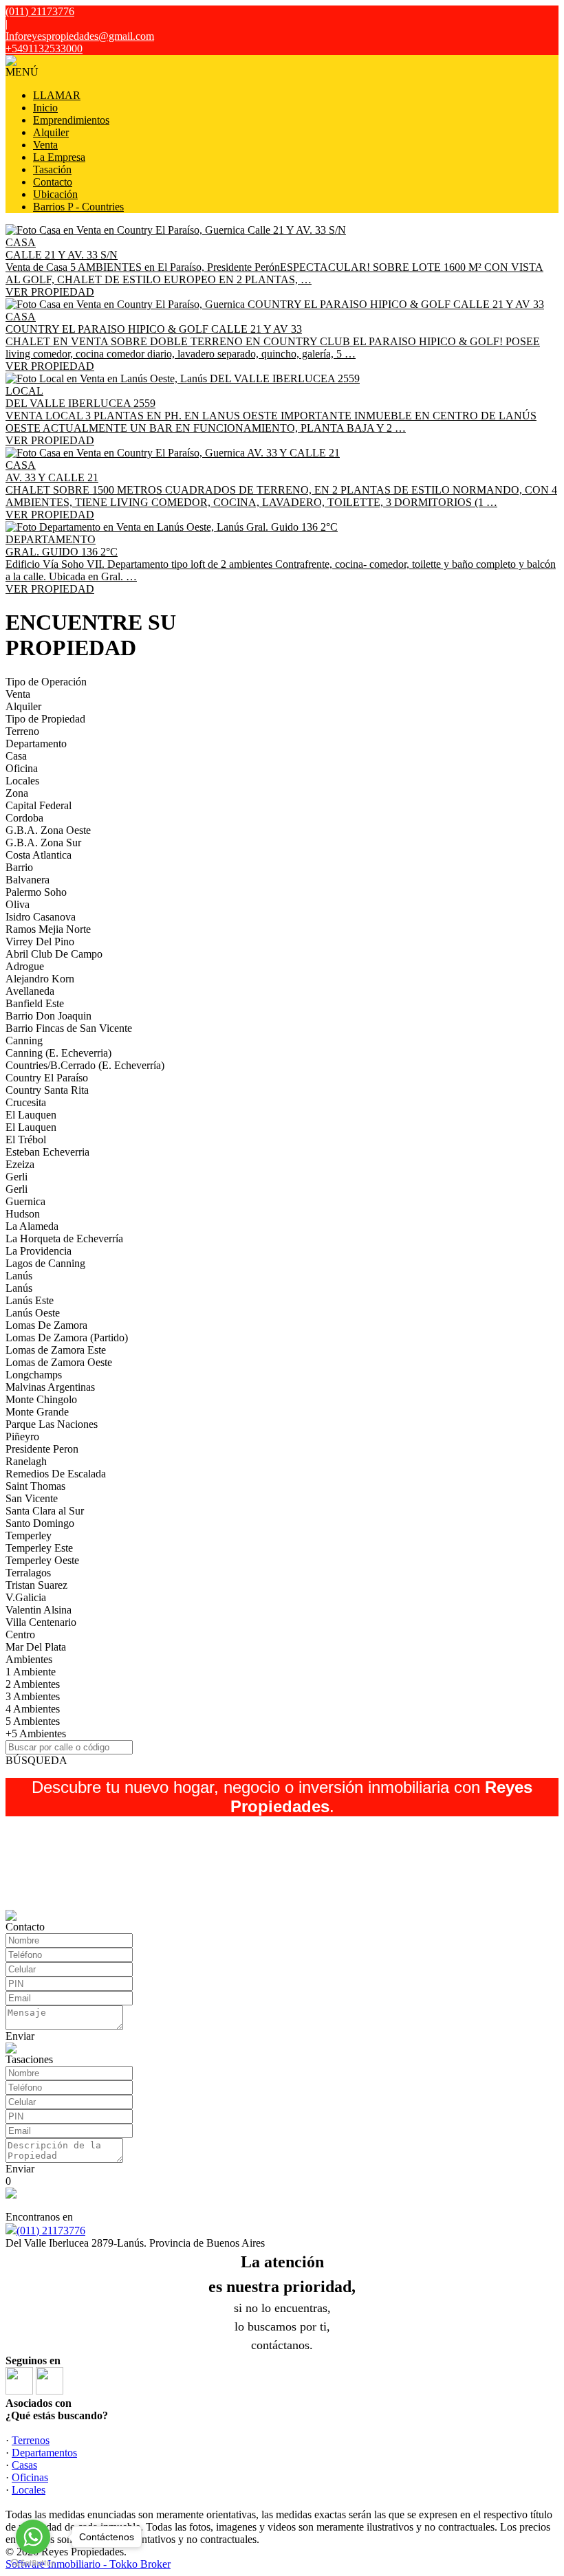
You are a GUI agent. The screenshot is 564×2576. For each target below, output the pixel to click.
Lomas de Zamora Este (56, 1350)
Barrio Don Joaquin (48, 1016)
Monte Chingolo (41, 1399)
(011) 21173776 (51, 2231)
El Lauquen (31, 1115)
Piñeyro (22, 1436)
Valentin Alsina (39, 1610)
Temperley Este (39, 1548)
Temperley (29, 1535)
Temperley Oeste (42, 1560)
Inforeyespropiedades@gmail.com (80, 36)
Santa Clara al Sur (45, 1511)
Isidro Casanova (41, 917)
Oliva (18, 904)
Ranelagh (26, 1461)
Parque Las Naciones (52, 1424)
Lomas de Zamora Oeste (59, 1362)
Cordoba (24, 818)
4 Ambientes (33, 1709)
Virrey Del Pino (40, 942)
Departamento (36, 744)
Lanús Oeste (33, 1313)
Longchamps (34, 1375)
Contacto (53, 182)
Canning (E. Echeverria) (58, 1053)
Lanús (19, 1276)
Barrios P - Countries (78, 207)
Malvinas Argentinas (50, 1387)
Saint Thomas (35, 1486)
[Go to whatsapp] (33, 2537)
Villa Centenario (41, 1622)
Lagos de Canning (45, 1263)
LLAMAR (57, 95)
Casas (24, 2465)
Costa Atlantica (39, 855)
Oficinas (30, 2477)
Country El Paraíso (47, 1078)
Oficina (22, 768)
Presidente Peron (42, 1449)
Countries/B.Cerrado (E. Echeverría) (85, 1065)
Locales (22, 781)
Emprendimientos (71, 120)
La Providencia (39, 1251)
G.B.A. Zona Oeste (48, 830)
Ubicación (55, 194)
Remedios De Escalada (56, 1474)
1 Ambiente (31, 1672)
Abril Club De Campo (54, 954)
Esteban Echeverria (47, 1152)
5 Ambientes (33, 1721)
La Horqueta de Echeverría (64, 1239)
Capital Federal (39, 805)
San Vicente (32, 1498)
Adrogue (25, 966)
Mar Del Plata (36, 1647)
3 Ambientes (33, 1696)
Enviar (20, 2036)
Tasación (52, 169)
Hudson (23, 1214)
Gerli (17, 1177)
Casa (16, 756)
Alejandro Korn (40, 979)
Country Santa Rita (47, 1090)
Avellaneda (30, 991)
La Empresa (59, 157)
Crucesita (26, 1102)
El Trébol (26, 1140)
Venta (45, 145)
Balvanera (28, 880)
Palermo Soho (36, 892)
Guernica (25, 1201)
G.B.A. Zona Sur (43, 843)
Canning (24, 1041)
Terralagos (28, 1573)
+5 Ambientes (36, 1733)
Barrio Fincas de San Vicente (69, 1028)
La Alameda (32, 1226)
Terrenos (31, 2440)
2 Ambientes (33, 1684)
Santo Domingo (40, 1523)
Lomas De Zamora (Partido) (67, 1337)
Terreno (22, 731)
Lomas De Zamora (46, 1325)
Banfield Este (35, 1003)
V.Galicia (26, 1597)
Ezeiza (20, 1164)
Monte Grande (37, 1412)
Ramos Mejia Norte (48, 929)
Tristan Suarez (36, 1585)
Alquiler (51, 132)
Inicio (45, 108)
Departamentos (44, 2453)
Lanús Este (30, 1300)
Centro (20, 1634)
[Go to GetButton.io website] (33, 2563)
